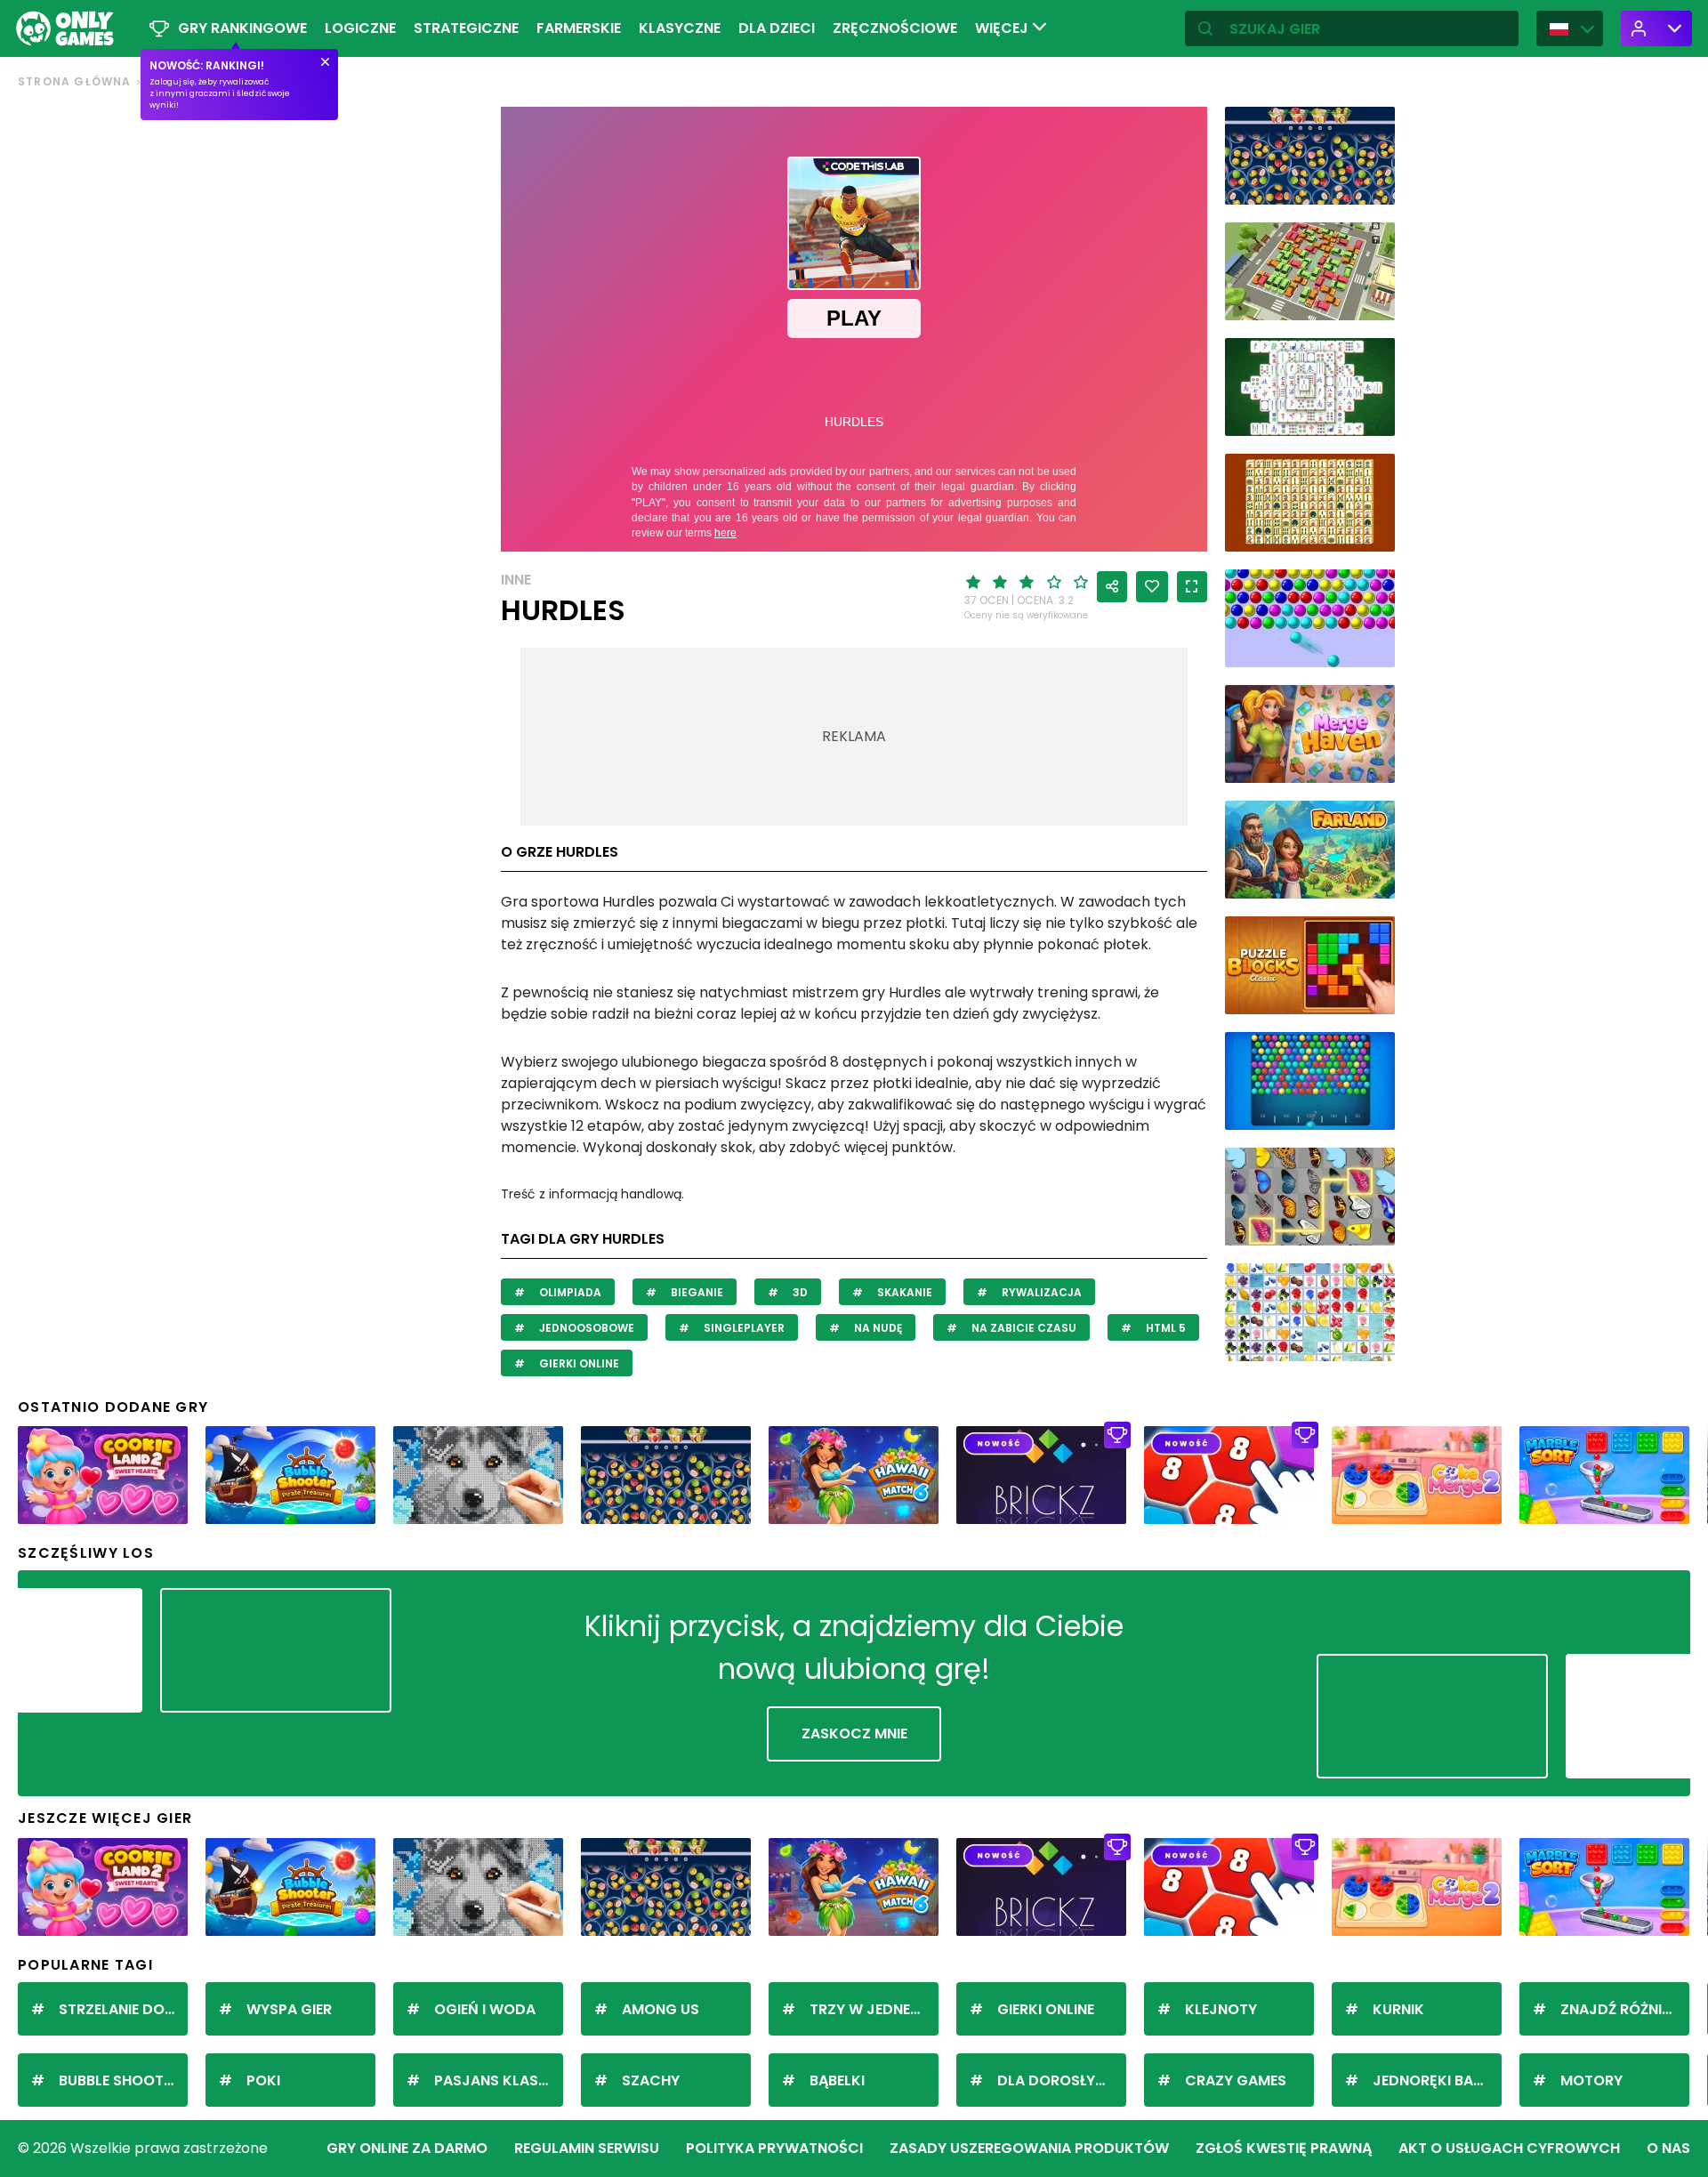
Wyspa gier (289, 2009)
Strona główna (75, 81)
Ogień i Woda (485, 2009)
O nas (1668, 2148)
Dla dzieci (777, 28)
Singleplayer (743, 1328)
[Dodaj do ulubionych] (1152, 587)
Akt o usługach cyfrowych (1509, 2148)
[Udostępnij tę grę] (1112, 587)
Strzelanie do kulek (123, 2009)
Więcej (1003, 28)
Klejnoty (1221, 2009)
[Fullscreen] (1192, 587)
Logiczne (360, 28)
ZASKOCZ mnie (854, 1734)
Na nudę (877, 1328)
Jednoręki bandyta (1437, 2080)
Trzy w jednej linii (874, 2009)
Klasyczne (680, 28)
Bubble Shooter (119, 2080)
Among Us (661, 2009)
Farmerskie (579, 28)
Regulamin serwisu (587, 2148)
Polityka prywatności (774, 2148)
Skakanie (903, 1292)
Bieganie (696, 1292)
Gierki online (578, 1363)
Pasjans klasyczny (499, 2080)
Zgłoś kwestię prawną (1284, 2148)
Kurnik (1398, 2009)
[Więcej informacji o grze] (1370, 185)
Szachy (651, 2080)
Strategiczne (466, 28)
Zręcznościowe (895, 28)
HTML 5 (1164, 1328)
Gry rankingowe (242, 28)
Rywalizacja (1040, 1292)
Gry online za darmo (407, 2148)
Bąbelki (837, 2080)
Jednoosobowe (585, 1328)
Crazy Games (1236, 2080)
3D (799, 1292)
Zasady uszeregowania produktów (1029, 2148)
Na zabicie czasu (1023, 1328)
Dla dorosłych (1057, 2080)
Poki (263, 2080)
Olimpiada (569, 1292)
